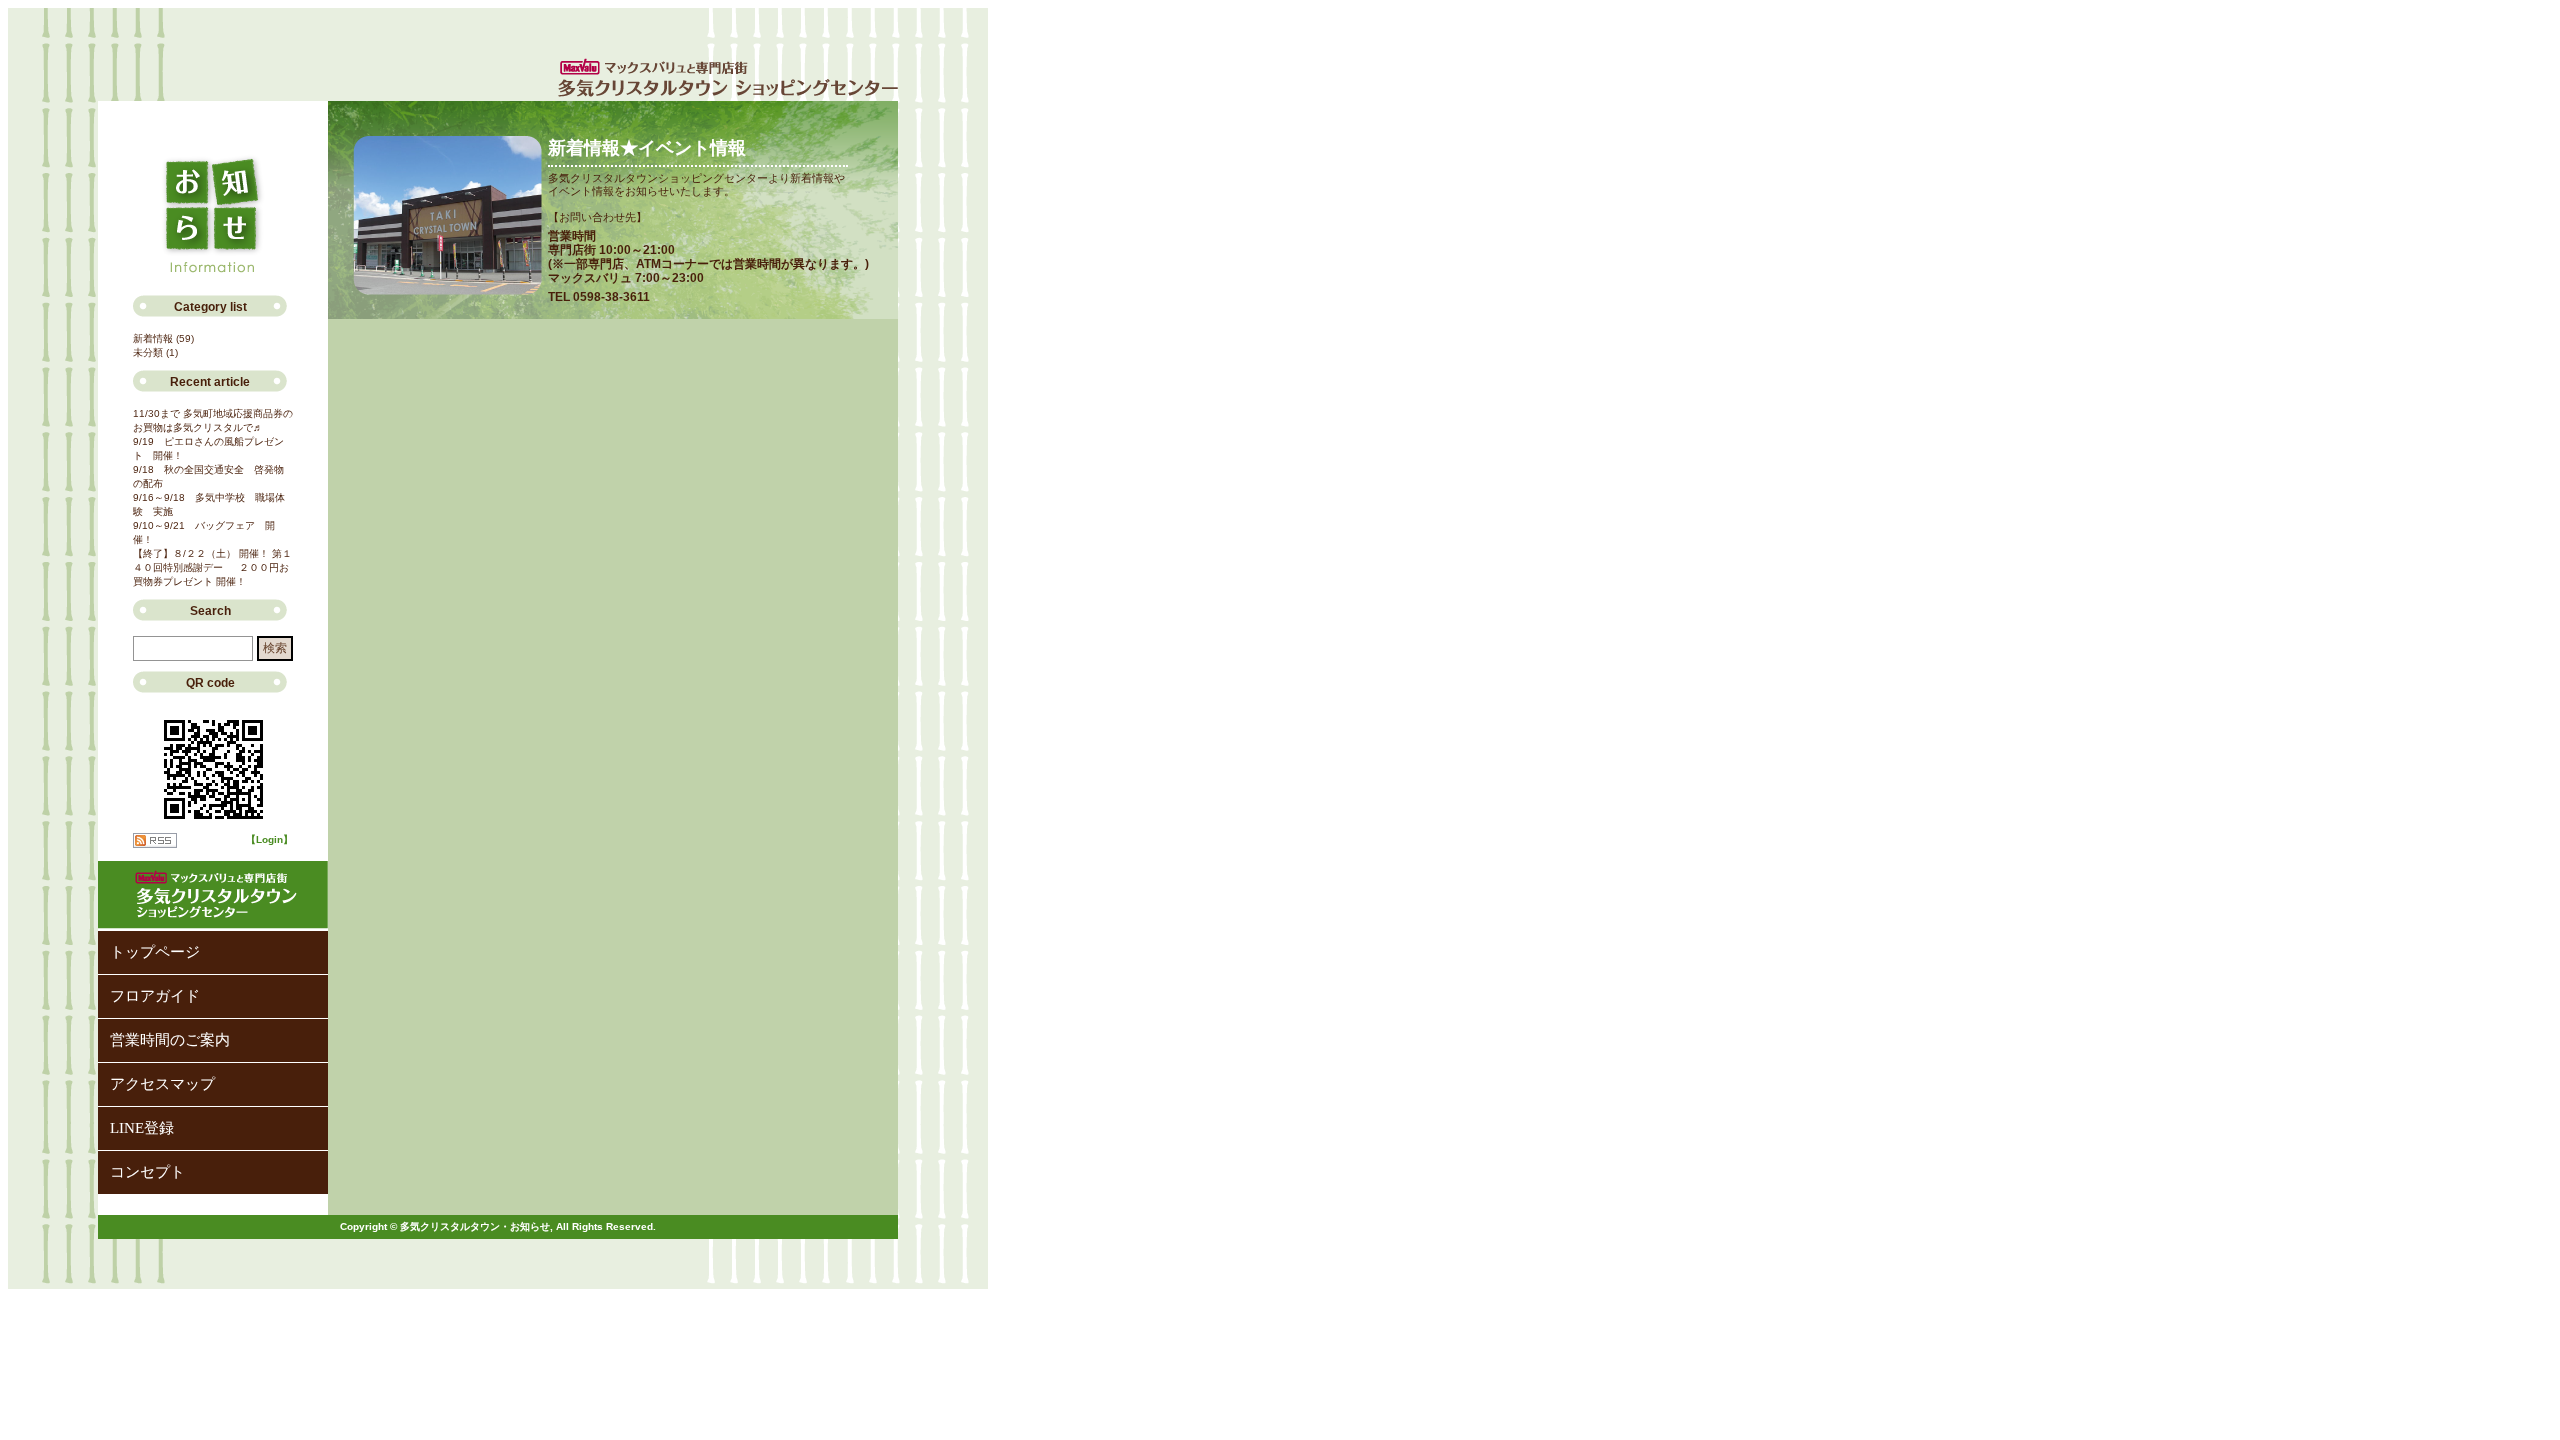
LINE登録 (142, 1128)
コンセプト (147, 1172)
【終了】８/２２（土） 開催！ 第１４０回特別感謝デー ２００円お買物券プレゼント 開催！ (212, 567)
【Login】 (269, 839)
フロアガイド (155, 996)
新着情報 (153, 338)
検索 (275, 648)
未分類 (148, 352)
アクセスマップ (162, 1084)
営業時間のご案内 (170, 1040)
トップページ (155, 952)
